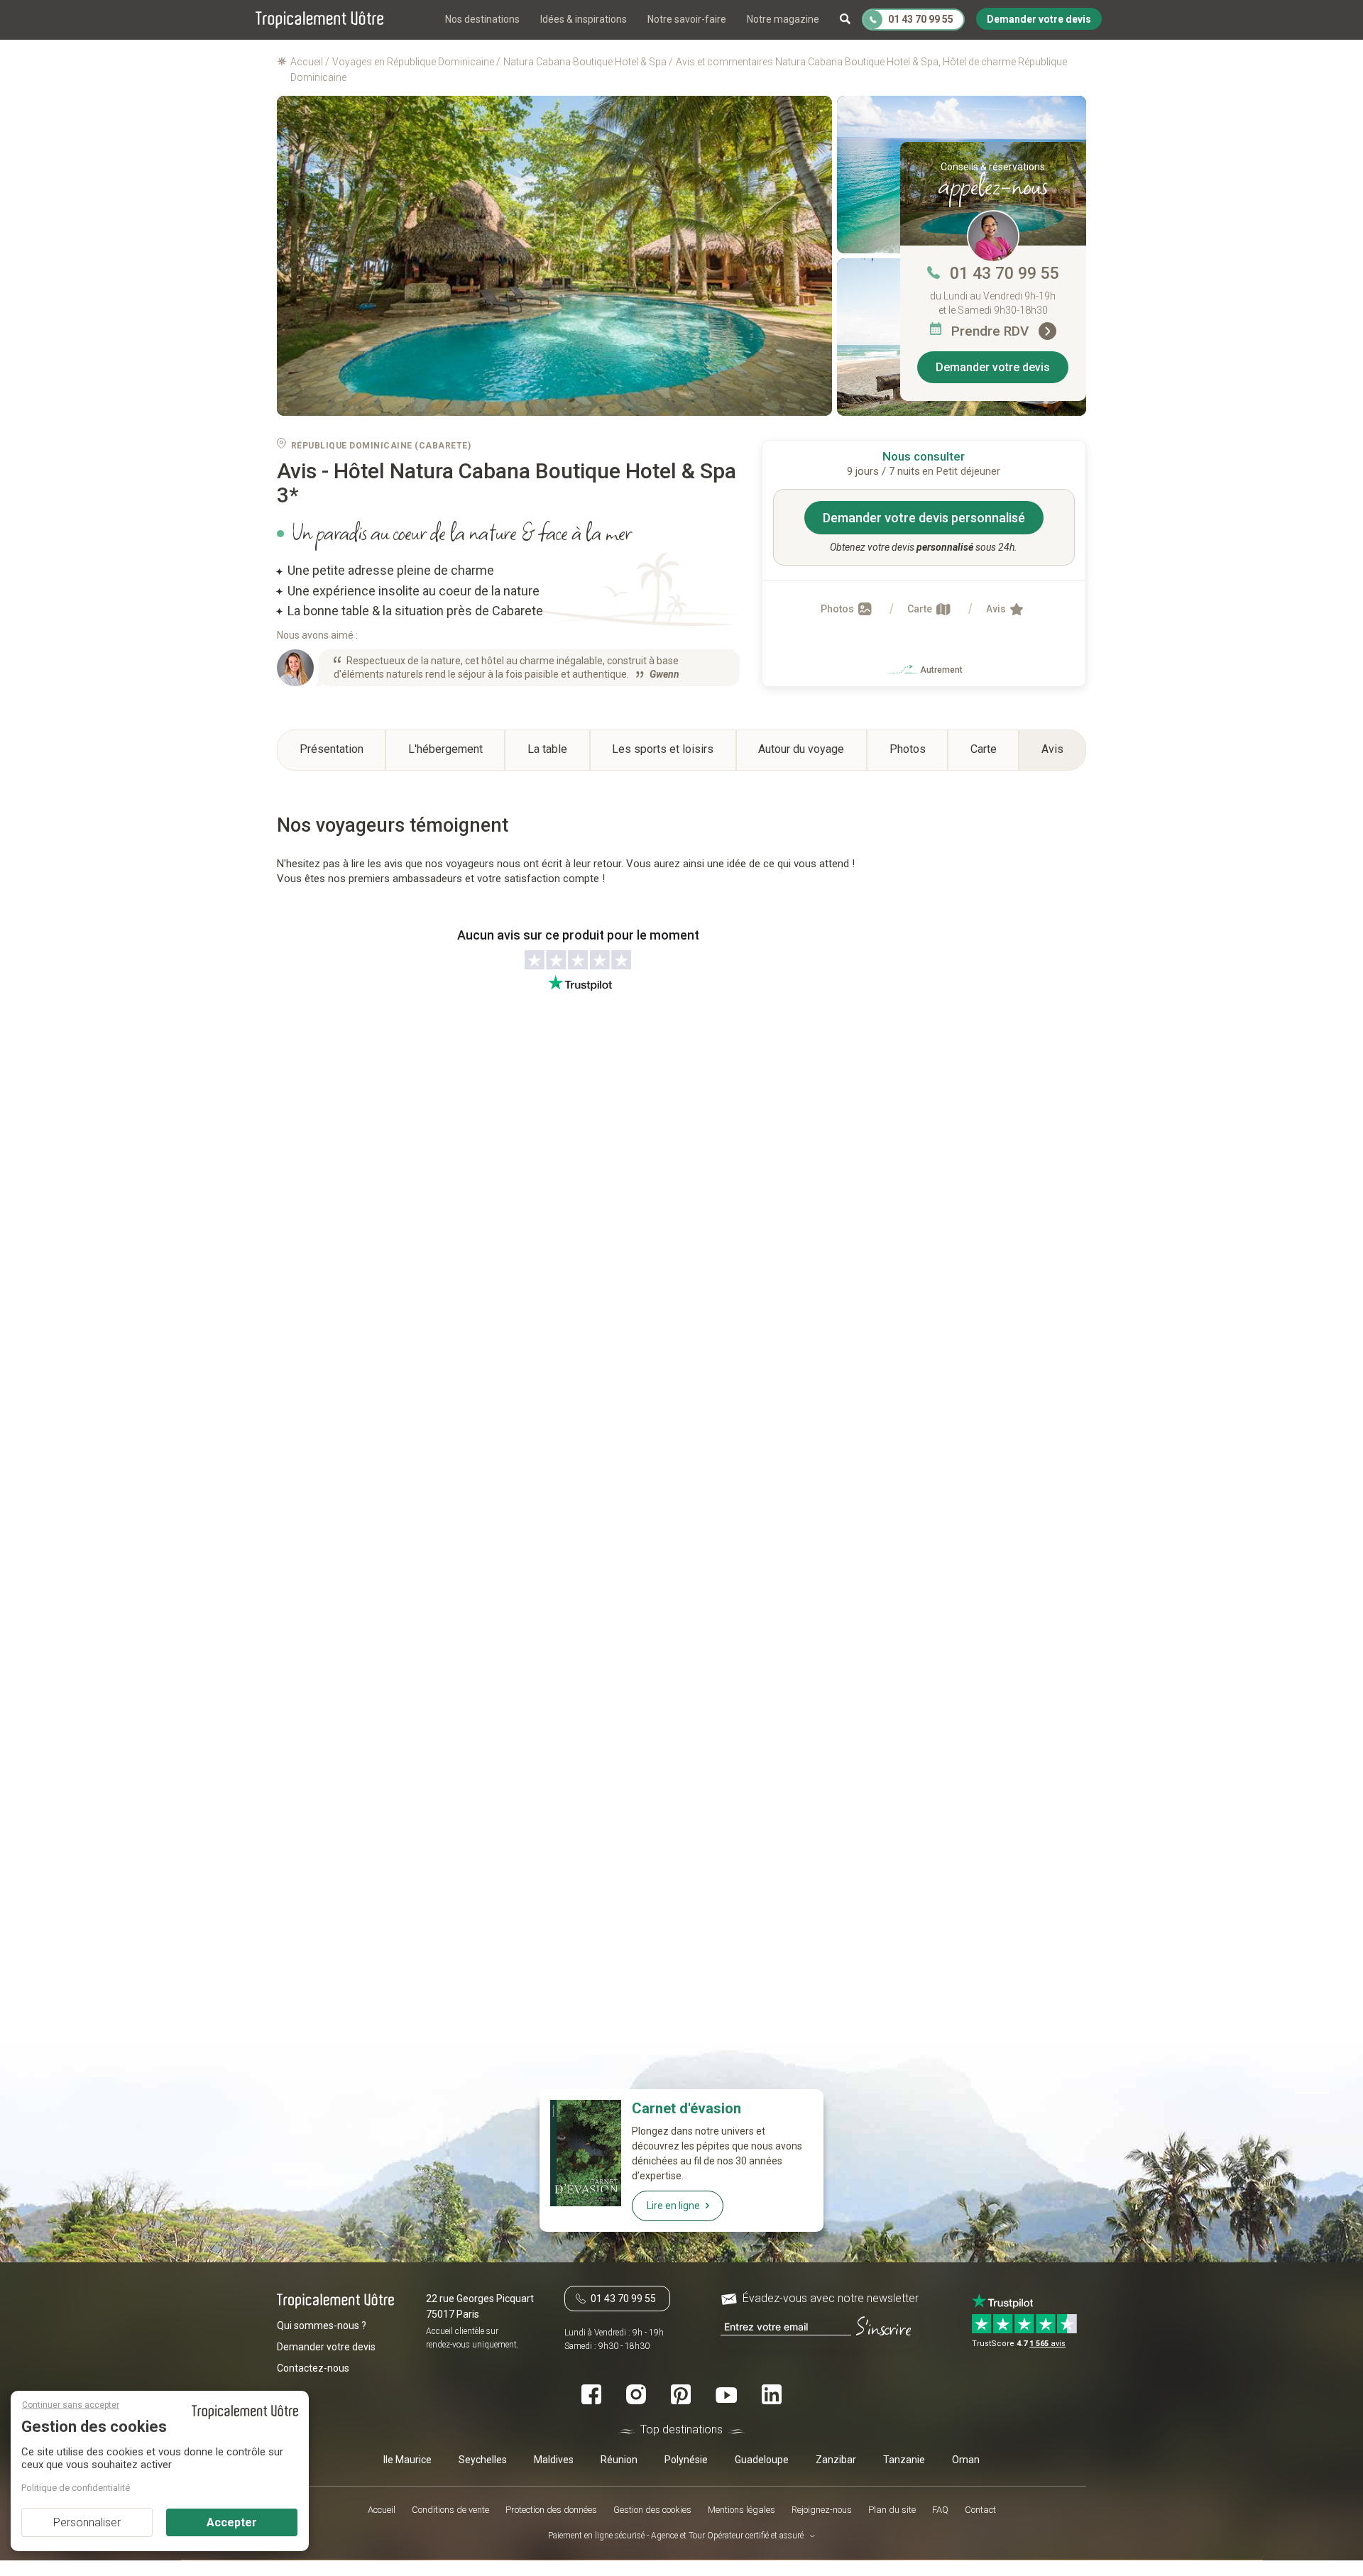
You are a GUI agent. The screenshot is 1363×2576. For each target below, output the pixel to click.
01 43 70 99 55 (1005, 274)
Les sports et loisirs (663, 749)
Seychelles (483, 2460)
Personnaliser (87, 2522)
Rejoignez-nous (822, 2510)
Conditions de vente (450, 2510)
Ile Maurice (407, 2460)
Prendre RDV (992, 331)
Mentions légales (741, 2510)
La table (547, 749)
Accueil (382, 2510)
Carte (921, 609)
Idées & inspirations (584, 19)
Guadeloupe (762, 2460)
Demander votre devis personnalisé (924, 518)
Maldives (554, 2460)
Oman (966, 2460)
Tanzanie (904, 2460)
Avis (997, 609)
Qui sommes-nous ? (322, 2326)
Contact (980, 2510)
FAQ (940, 2510)
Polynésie (686, 2460)
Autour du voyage (801, 749)
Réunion (619, 2460)
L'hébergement (445, 749)
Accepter (232, 2522)
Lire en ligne (673, 2206)
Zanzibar (836, 2460)
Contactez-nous (313, 2369)
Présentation (332, 749)
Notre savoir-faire (687, 19)
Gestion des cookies (652, 2510)
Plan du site (892, 2510)
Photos (838, 609)
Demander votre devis (993, 367)
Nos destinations (482, 19)
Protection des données (551, 2510)
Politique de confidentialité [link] (76, 2488)
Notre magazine (783, 19)
